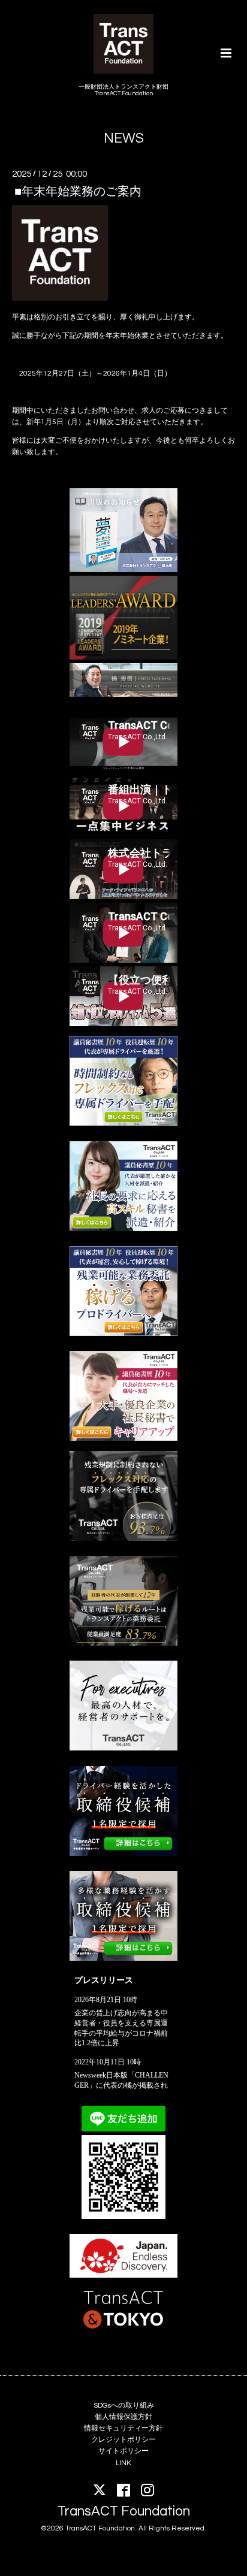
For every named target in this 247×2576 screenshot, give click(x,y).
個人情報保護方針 (123, 2417)
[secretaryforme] (123, 1229)
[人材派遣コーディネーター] (123, 1959)
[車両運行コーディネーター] (123, 1854)
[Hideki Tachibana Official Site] (123, 695)
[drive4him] (123, 1539)
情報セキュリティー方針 (123, 2428)
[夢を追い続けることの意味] (123, 570)
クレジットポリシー (123, 2440)
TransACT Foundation (124, 2512)
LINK (123, 2463)
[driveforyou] (123, 1334)
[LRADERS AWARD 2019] (123, 657)
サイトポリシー (123, 2451)
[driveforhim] (123, 1644)
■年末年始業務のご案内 (78, 191)
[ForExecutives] (123, 1748)
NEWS (124, 139)
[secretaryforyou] (123, 1439)
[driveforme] (123, 1124)
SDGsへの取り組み (124, 2406)
